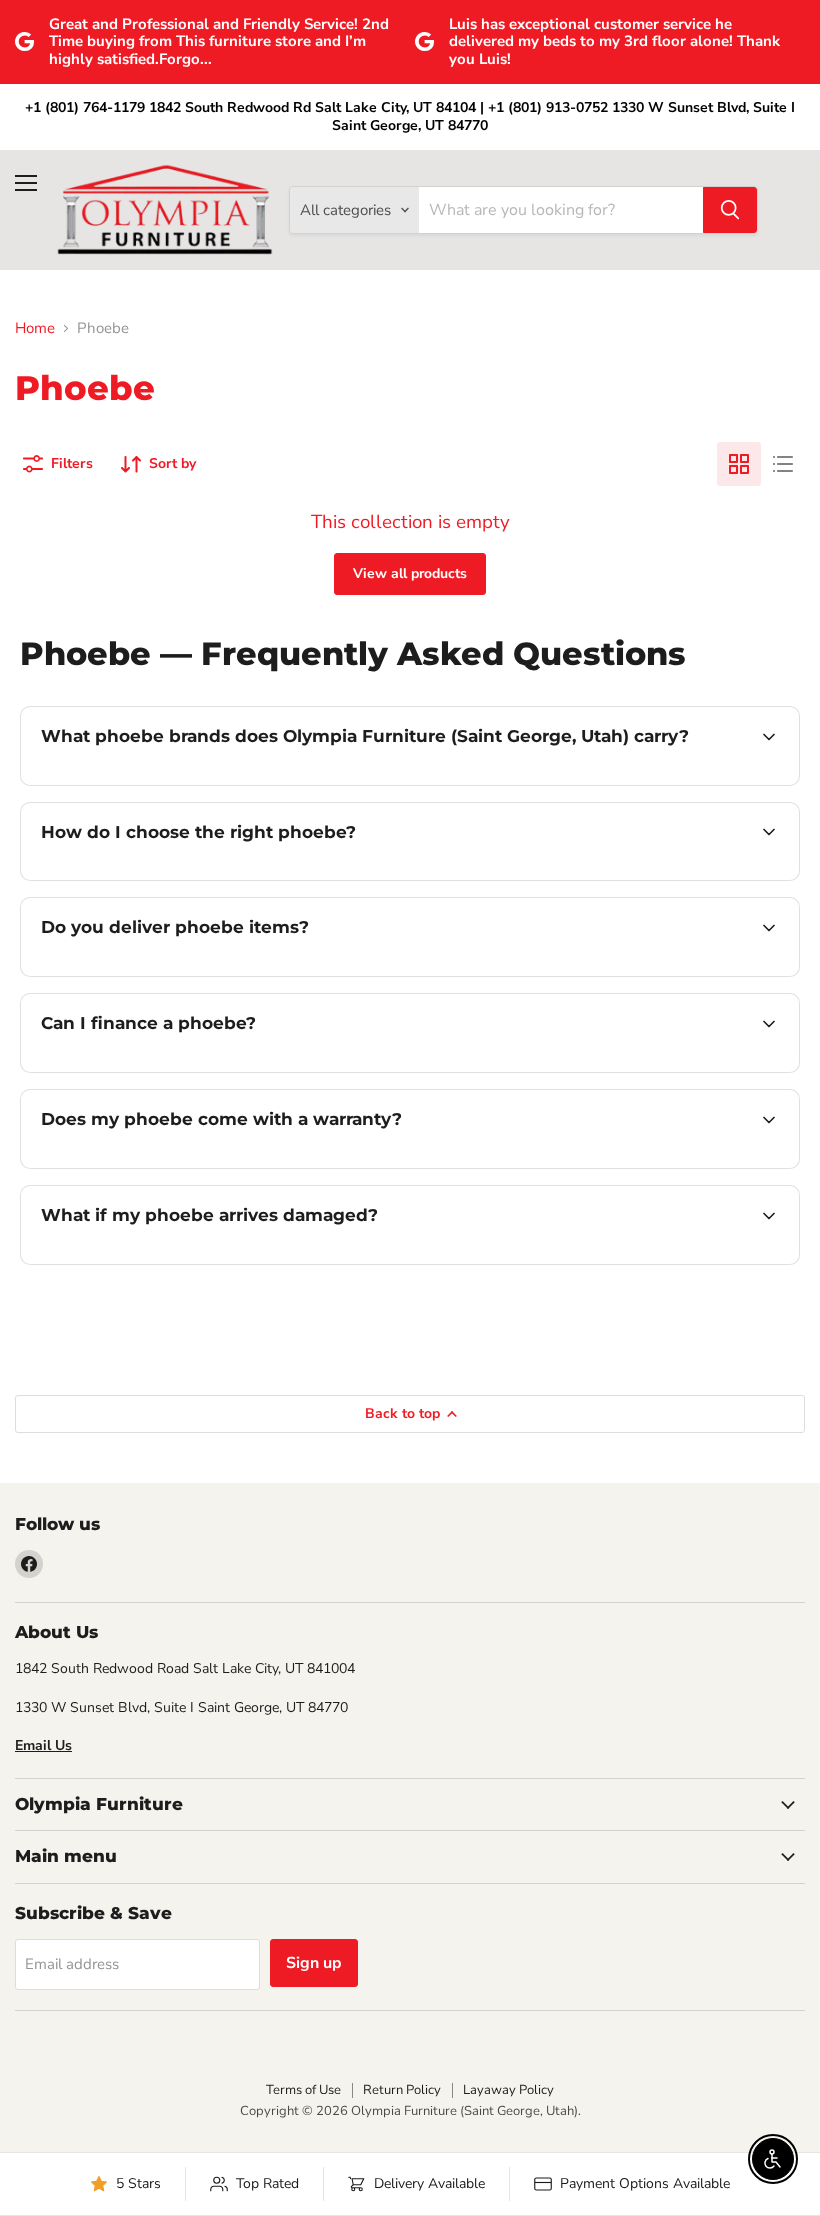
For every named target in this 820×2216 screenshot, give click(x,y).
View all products (410, 573)
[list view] (783, 464)
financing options (191, 1070)
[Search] (730, 210)
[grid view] (739, 464)
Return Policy (402, 2090)
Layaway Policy (508, 2090)
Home (35, 328)
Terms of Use (303, 2090)
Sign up (314, 1963)
